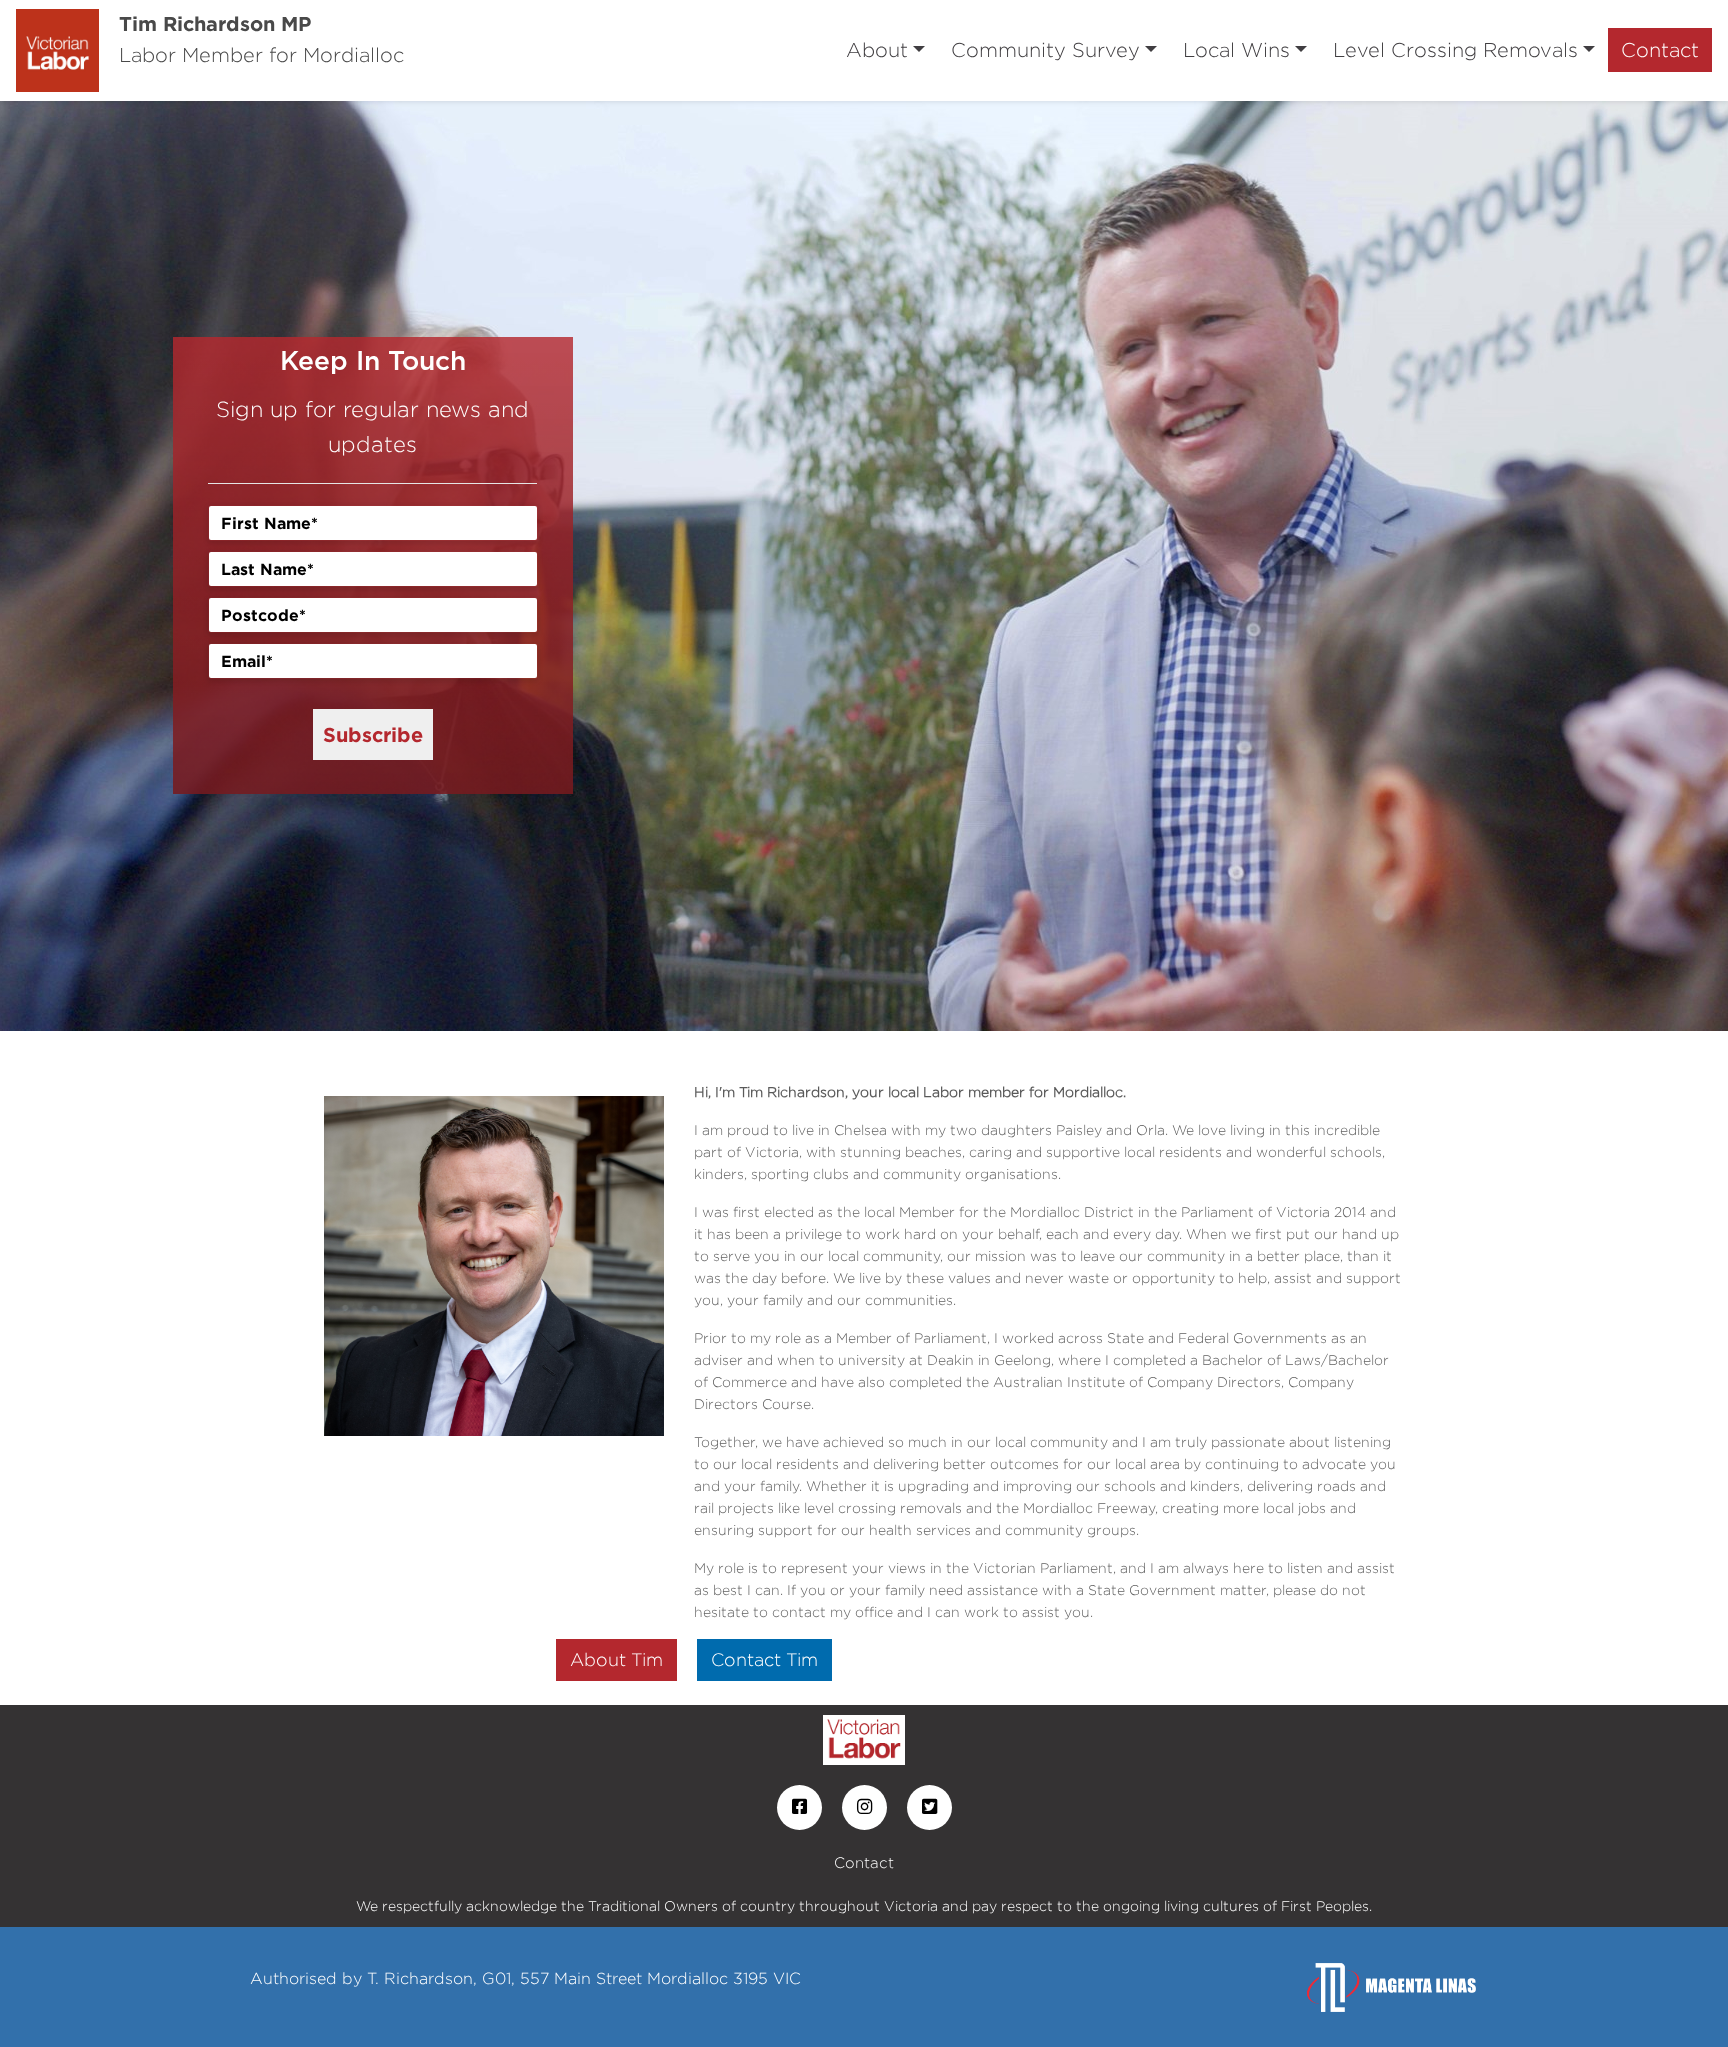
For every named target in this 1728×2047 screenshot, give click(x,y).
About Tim (616, 1659)
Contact (1660, 49)
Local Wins (1236, 49)
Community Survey (1045, 49)
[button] (129, 566)
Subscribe (373, 734)
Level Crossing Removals (1455, 49)
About (877, 49)
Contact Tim (764, 1659)
